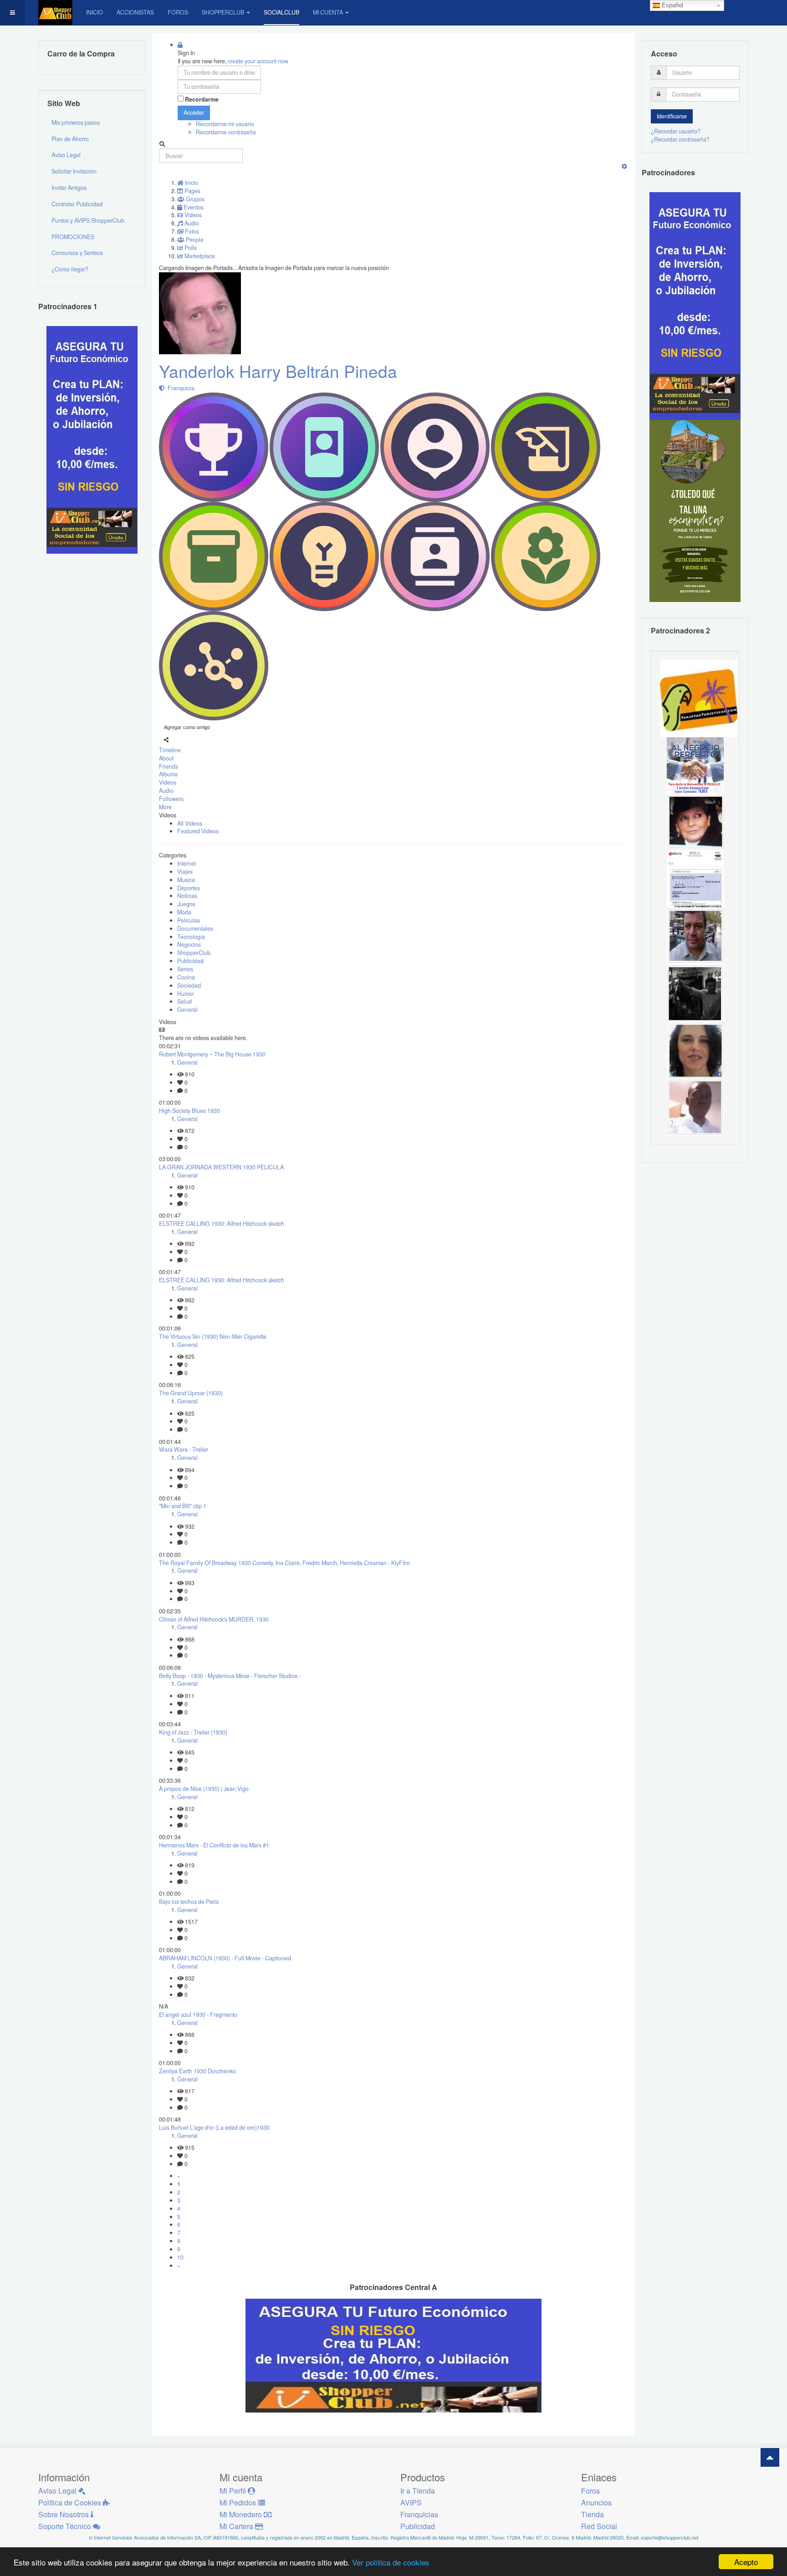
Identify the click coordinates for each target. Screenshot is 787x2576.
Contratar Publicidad (77, 204)
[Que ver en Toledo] (695, 510)
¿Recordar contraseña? (680, 139)
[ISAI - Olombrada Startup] (695, 306)
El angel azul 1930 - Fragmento (198, 2015)
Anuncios (596, 2502)
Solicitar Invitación (74, 171)
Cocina (186, 977)
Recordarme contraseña (226, 132)
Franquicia (180, 388)
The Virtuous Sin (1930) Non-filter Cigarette (213, 1336)
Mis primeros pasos (76, 122)
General (187, 1010)
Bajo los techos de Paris (189, 1902)
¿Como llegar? (70, 269)
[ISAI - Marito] (695, 993)
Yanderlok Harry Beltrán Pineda (278, 371)
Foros (178, 12)
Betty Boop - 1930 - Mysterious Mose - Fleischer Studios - (230, 1676)
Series (185, 969)
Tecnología (191, 937)
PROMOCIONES (73, 237)
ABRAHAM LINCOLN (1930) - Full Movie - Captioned (225, 1958)
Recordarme (202, 99)
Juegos (186, 904)
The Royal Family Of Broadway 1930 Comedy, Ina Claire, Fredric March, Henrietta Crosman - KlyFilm (284, 1563)
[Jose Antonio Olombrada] (92, 439)
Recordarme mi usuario (225, 124)
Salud (184, 1001)
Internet (187, 863)
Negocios (189, 944)
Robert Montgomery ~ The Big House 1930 (212, 1054)
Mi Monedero (242, 2514)
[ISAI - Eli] (695, 765)
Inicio (95, 12)
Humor (186, 994)
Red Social (599, 2526)
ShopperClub (223, 12)
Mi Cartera (237, 2526)
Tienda (593, 2514)
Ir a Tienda (418, 2491)
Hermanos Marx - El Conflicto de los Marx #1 (214, 1845)
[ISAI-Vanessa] (695, 879)
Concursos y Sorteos (77, 253)
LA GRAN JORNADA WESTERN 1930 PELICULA (221, 1167)
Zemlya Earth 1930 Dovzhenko (197, 2071)
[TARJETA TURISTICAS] (699, 698)
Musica (186, 880)
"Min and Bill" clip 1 (183, 1506)
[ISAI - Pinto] (695, 1107)
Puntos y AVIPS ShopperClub (88, 220)
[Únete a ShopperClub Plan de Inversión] (393, 2355)
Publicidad (190, 961)
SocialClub (281, 12)
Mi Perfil (234, 2491)
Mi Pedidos (239, 2502)
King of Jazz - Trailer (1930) (193, 1732)
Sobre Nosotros (64, 2514)
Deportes (189, 888)
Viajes (185, 872)
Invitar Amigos (69, 188)
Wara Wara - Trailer (184, 1449)
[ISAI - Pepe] (695, 936)
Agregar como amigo (187, 727)
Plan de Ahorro (70, 139)
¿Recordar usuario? (676, 131)
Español (672, 5)
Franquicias (419, 2514)
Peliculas (189, 920)
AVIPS (411, 2502)
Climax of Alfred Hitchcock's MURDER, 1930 (214, 1619)
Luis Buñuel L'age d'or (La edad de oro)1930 (214, 2127)
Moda (184, 912)
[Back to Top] (770, 2457)
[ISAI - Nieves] (695, 822)
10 (180, 2257)
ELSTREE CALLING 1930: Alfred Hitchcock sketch (222, 1224)
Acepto (746, 2562)
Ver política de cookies (391, 2562)
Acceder (194, 112)
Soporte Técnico (66, 2526)
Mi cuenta (328, 12)
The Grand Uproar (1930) (191, 1393)
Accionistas (135, 12)
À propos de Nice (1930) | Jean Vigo (204, 1789)
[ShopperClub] (55, 13)
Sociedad (189, 985)
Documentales (195, 928)
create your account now (258, 61)
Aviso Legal (66, 155)
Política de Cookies (71, 2502)
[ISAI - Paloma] (695, 1050)
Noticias (187, 896)
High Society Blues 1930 (189, 1111)
